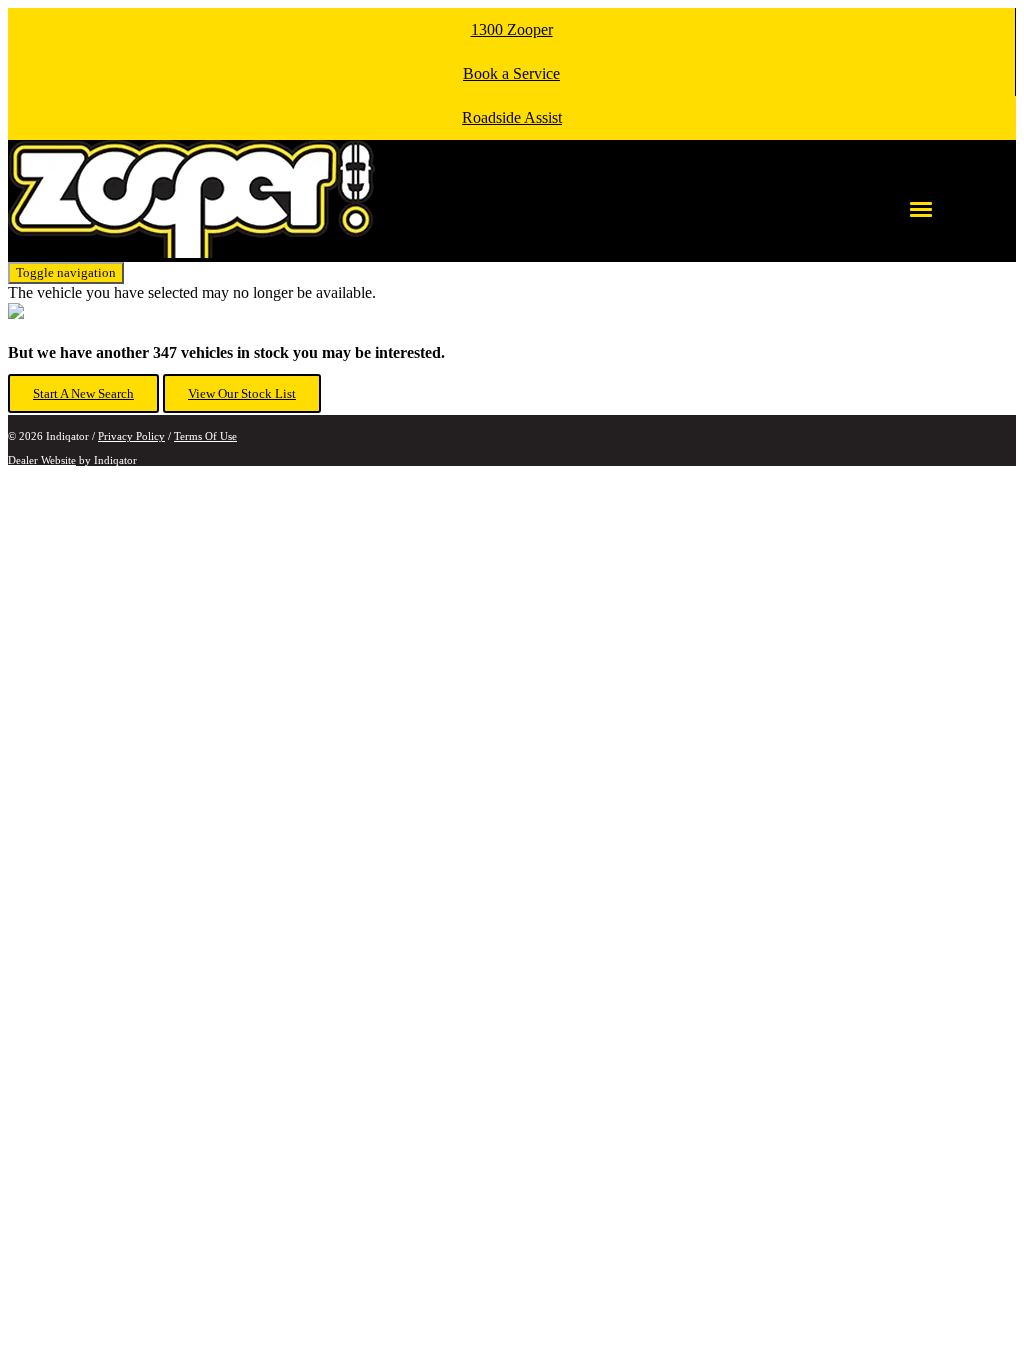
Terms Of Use (205, 436)
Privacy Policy (131, 436)
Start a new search (83, 393)
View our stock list (242, 393)
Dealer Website (42, 460)
